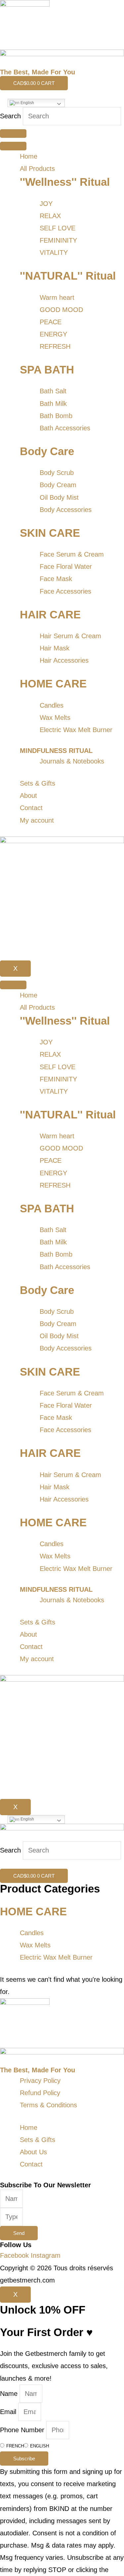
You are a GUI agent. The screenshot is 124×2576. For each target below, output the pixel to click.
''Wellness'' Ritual (65, 182)
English (27, 103)
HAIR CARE (50, 615)
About (28, 796)
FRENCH (15, 2446)
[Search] (13, 134)
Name (10, 2394)
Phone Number (23, 2430)
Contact (31, 808)
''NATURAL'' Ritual (68, 276)
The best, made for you (38, 72)
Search (10, 116)
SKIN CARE (50, 533)
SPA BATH (47, 370)
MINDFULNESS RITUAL (56, 751)
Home (29, 156)
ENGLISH (40, 2446)
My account (37, 820)
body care (47, 451)
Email (9, 2412)
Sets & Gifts (38, 783)
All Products (37, 169)
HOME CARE (53, 684)
